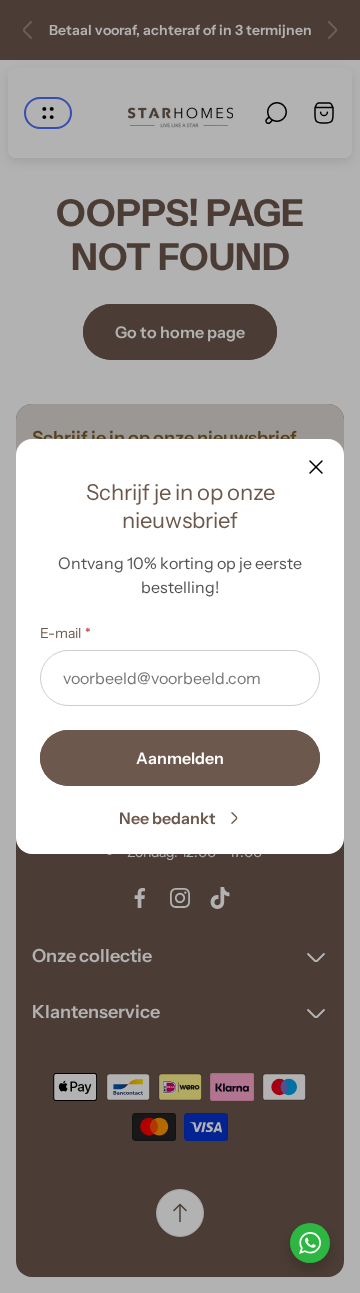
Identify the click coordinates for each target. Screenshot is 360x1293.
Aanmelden (180, 758)
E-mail (60, 633)
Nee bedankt (167, 818)
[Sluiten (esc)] (316, 467)
